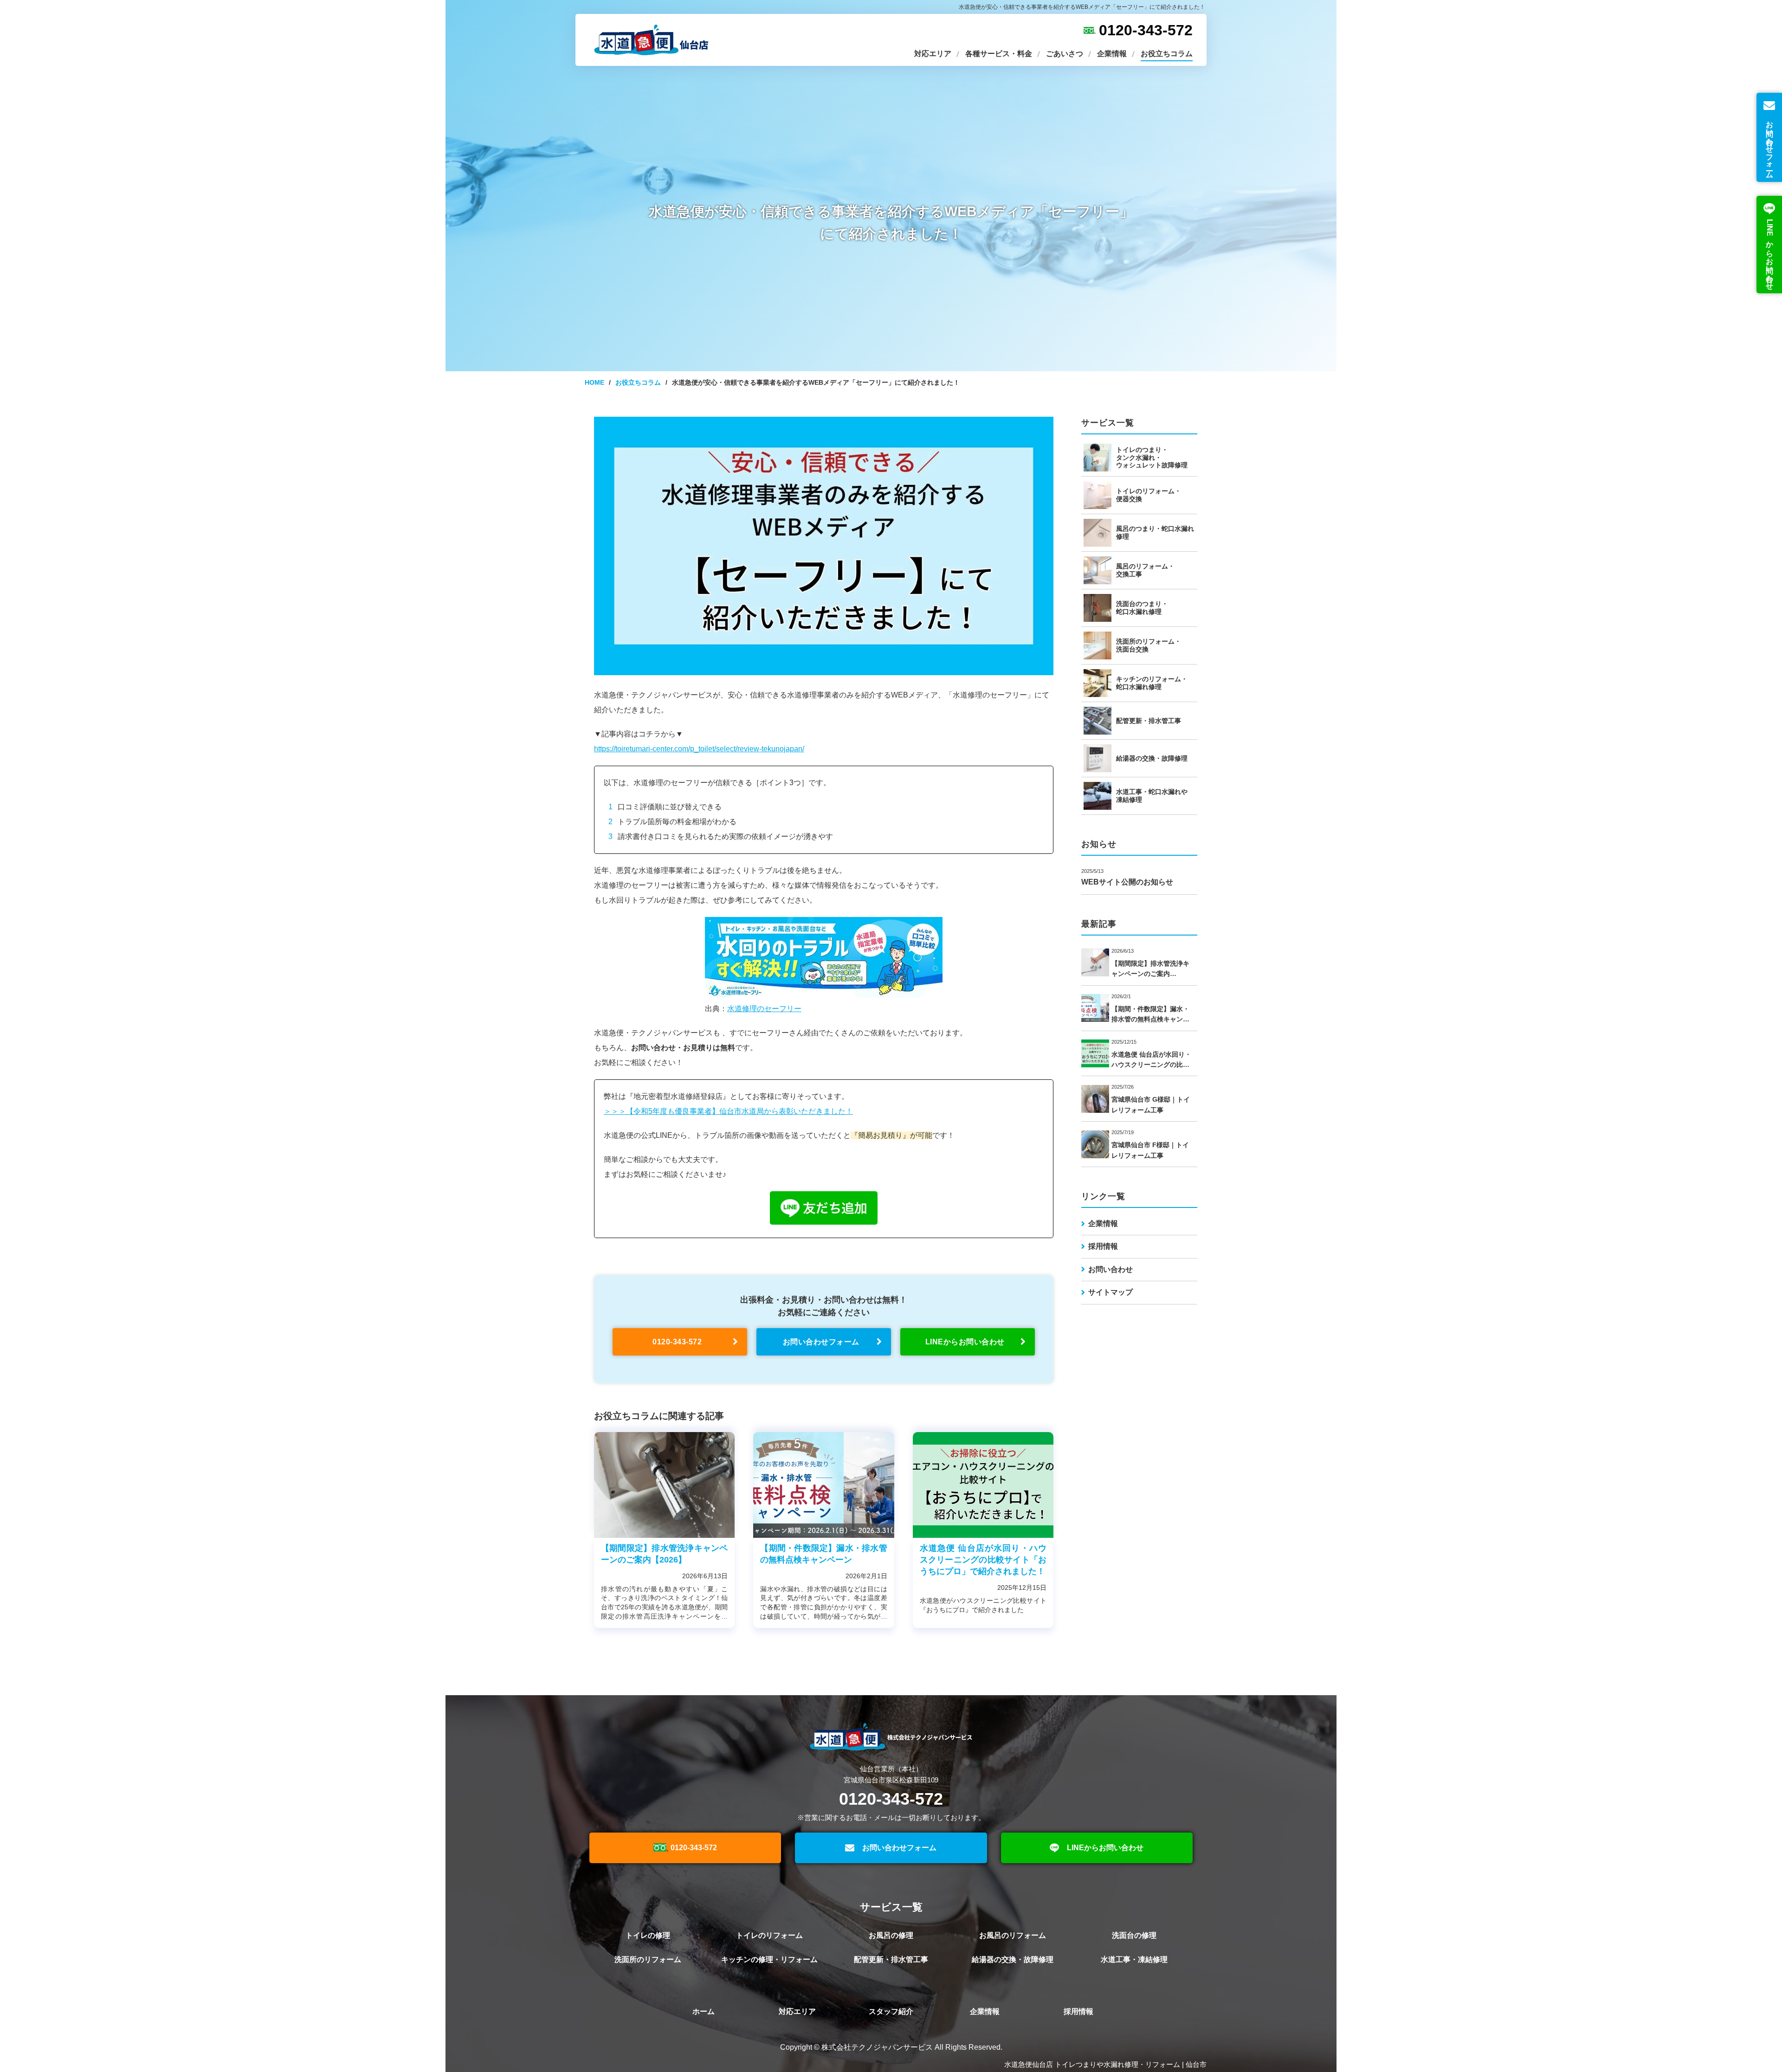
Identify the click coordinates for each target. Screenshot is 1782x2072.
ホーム (704, 2011)
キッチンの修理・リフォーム (769, 1959)
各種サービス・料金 (999, 54)
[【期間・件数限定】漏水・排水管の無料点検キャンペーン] (823, 1485)
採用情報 (1103, 1246)
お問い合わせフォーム (899, 1848)
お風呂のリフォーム (1013, 1935)
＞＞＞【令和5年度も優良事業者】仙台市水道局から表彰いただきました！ (728, 1111)
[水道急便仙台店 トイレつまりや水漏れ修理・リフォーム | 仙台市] (650, 40)
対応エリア (933, 54)
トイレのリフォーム (769, 1935)
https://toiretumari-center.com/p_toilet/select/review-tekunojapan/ (699, 749)
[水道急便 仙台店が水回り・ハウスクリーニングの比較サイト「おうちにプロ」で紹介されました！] (983, 1485)
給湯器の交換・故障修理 (1013, 1959)
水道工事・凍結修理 (1134, 1959)
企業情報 (1112, 54)
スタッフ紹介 (891, 2011)
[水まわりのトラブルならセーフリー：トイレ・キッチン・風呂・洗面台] (824, 995)
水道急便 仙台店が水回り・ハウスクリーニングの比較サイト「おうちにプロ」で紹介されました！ (983, 1560)
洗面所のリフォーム (648, 1959)
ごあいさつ (1065, 54)
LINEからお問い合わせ (1105, 1848)
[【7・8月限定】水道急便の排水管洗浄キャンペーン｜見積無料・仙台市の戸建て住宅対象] (664, 1485)
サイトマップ (1111, 1292)
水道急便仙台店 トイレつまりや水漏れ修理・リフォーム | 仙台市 (1105, 2064)
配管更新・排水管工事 (891, 1959)
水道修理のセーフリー (764, 1009)
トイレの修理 (648, 1935)
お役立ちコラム (1167, 54)
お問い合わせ (1111, 1269)
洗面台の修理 (1134, 1935)
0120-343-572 (1146, 30)
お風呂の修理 (891, 1935)
